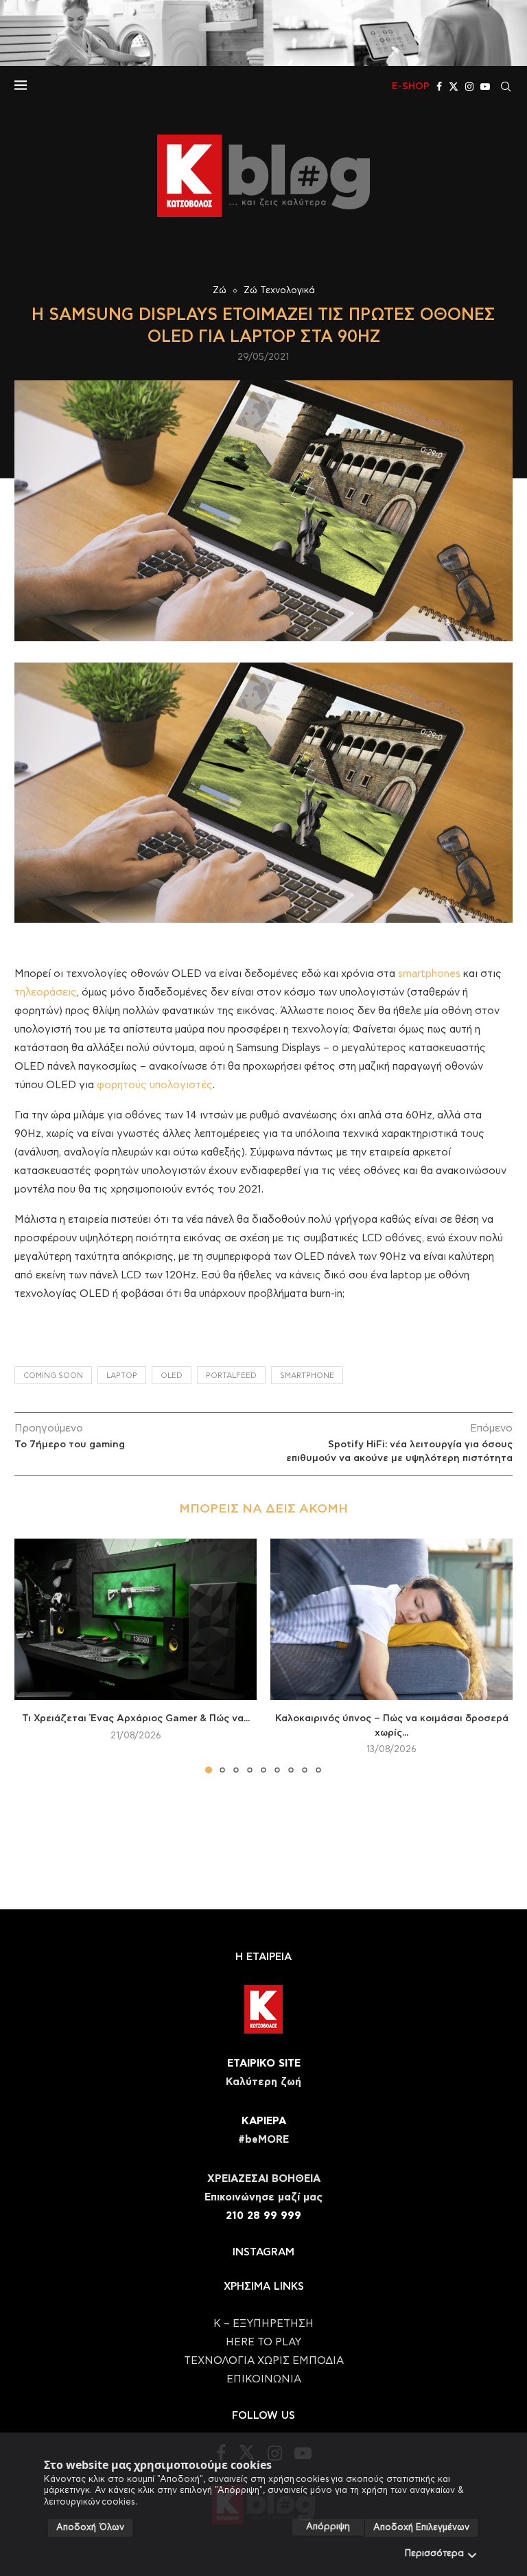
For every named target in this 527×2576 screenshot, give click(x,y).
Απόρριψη (328, 2527)
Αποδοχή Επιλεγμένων (421, 2528)
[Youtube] (485, 87)
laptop (122, 1376)
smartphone (307, 1376)
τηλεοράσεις (46, 992)
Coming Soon (53, 1376)
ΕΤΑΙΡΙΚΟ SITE (264, 2063)
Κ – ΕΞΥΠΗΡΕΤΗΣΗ (263, 2324)
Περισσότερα (434, 2554)
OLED (172, 1376)
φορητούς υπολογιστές (155, 1085)
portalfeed (231, 1376)
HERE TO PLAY (263, 2342)
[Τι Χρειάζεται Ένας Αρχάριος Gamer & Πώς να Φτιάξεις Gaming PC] (136, 1619)
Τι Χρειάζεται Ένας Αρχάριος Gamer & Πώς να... (136, 1718)
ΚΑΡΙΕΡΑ (264, 2121)
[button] (33, 1655)
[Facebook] (439, 87)
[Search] (506, 87)
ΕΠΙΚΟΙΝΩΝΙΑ (264, 2379)
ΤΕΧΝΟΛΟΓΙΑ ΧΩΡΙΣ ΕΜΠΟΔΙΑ (264, 2361)
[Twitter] (454, 87)
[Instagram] (469, 87)
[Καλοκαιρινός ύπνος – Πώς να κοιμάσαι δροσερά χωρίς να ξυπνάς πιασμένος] (391, 1619)
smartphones (429, 974)
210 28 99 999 (263, 2216)
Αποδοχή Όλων (90, 2528)
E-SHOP (411, 87)
